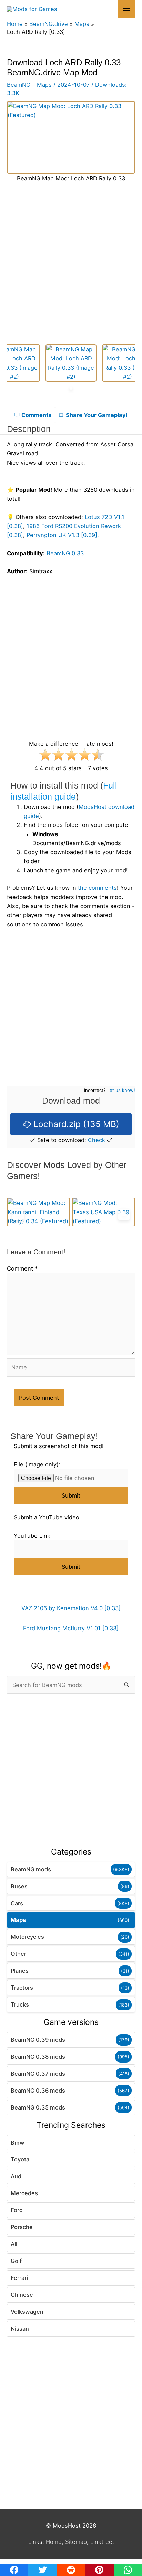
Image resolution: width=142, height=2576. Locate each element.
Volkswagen (27, 2312)
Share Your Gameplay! (96, 415)
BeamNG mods (31, 1869)
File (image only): (37, 1464)
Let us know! (121, 1090)
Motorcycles (27, 1937)
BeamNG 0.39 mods (38, 2040)
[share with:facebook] (14, 2570)
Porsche (22, 2227)
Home (54, 2542)
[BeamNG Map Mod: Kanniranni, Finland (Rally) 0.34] (38, 1212)
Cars (17, 1903)
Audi (17, 2176)
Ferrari (19, 2278)
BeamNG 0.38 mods (38, 2057)
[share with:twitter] (42, 2570)
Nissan (20, 2329)
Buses (19, 1886)
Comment (22, 1268)
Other (18, 1954)
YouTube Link (32, 1536)
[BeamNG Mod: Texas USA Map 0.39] (104, 1212)
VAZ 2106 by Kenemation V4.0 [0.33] (71, 1608)
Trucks (20, 2004)
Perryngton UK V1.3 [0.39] (62, 535)
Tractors (22, 1988)
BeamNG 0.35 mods (38, 2107)
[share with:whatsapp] (128, 2570)
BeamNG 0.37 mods (38, 2074)
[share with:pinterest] (99, 2570)
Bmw (18, 2143)
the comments (97, 888)
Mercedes (24, 2193)
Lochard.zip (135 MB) (75, 1124)
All (14, 2244)
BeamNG (19, 85)
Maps (18, 1920)
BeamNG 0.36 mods (38, 2091)
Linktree (101, 2542)
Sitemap (76, 2542)
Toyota (20, 2159)
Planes (20, 1971)
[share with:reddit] (71, 2570)
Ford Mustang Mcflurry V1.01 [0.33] (71, 1628)
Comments (36, 415)
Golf (16, 2261)
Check (97, 1140)
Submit (71, 1495)
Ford (17, 2210)
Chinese (22, 2295)
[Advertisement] (71, 1771)
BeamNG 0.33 (65, 553)
